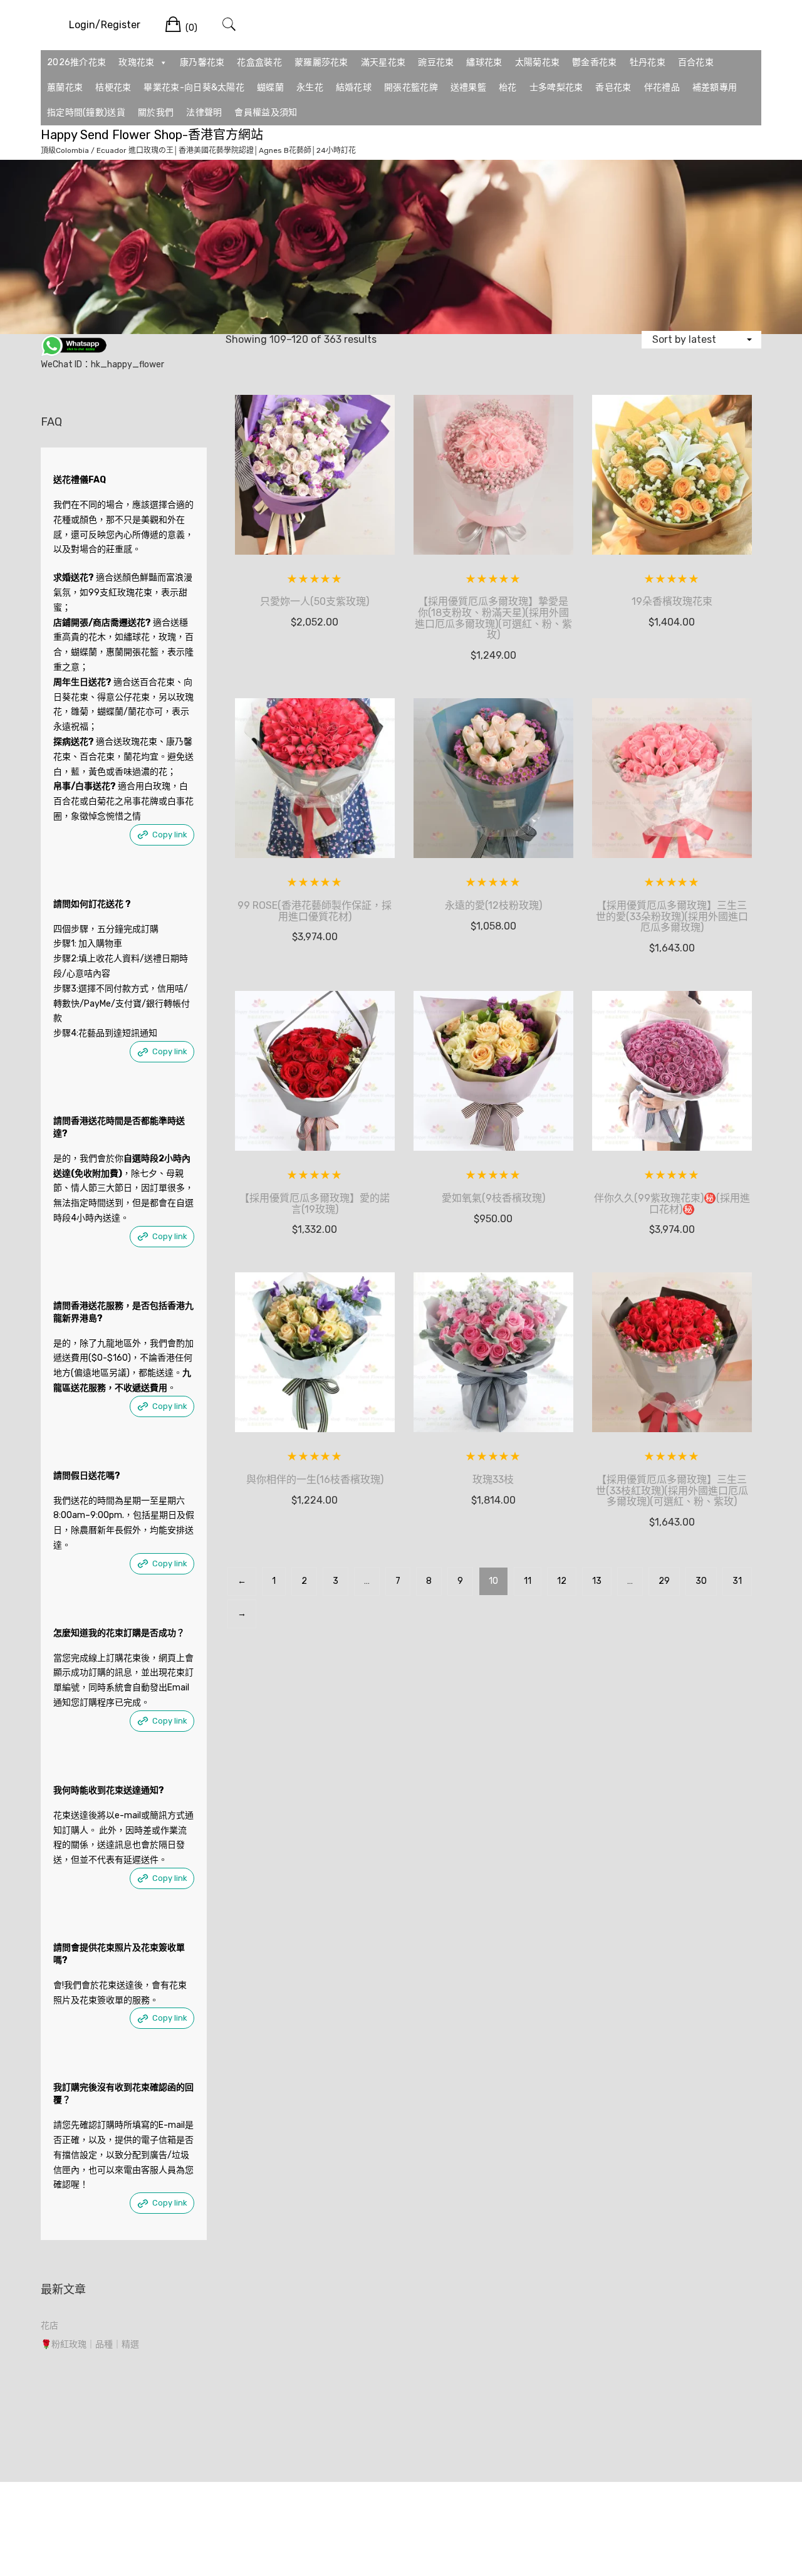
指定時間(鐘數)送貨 (86, 113)
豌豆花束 (436, 62)
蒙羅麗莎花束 (321, 62)
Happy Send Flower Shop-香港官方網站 (152, 135)
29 (664, 1581)
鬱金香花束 (595, 62)
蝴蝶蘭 (270, 87)
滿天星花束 (383, 62)
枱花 (508, 87)
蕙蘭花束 (65, 87)
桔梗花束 (113, 87)
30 (701, 1581)
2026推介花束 (76, 62)
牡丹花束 (648, 62)
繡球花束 (484, 62)
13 (597, 1581)
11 (528, 1581)
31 (737, 1581)
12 (562, 1581)
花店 (49, 2326)
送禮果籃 (468, 87)
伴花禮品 (662, 87)
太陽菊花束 (538, 62)
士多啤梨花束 (556, 87)
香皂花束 (613, 87)
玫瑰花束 (136, 62)
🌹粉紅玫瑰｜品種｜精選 (90, 2344)
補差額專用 (715, 87)
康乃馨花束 (202, 62)
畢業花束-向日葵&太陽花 (194, 87)
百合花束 (696, 62)
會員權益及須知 (266, 113)
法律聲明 (204, 113)
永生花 (310, 87)
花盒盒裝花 (259, 62)
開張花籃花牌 (411, 87)
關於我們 (156, 113)
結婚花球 (354, 87)
